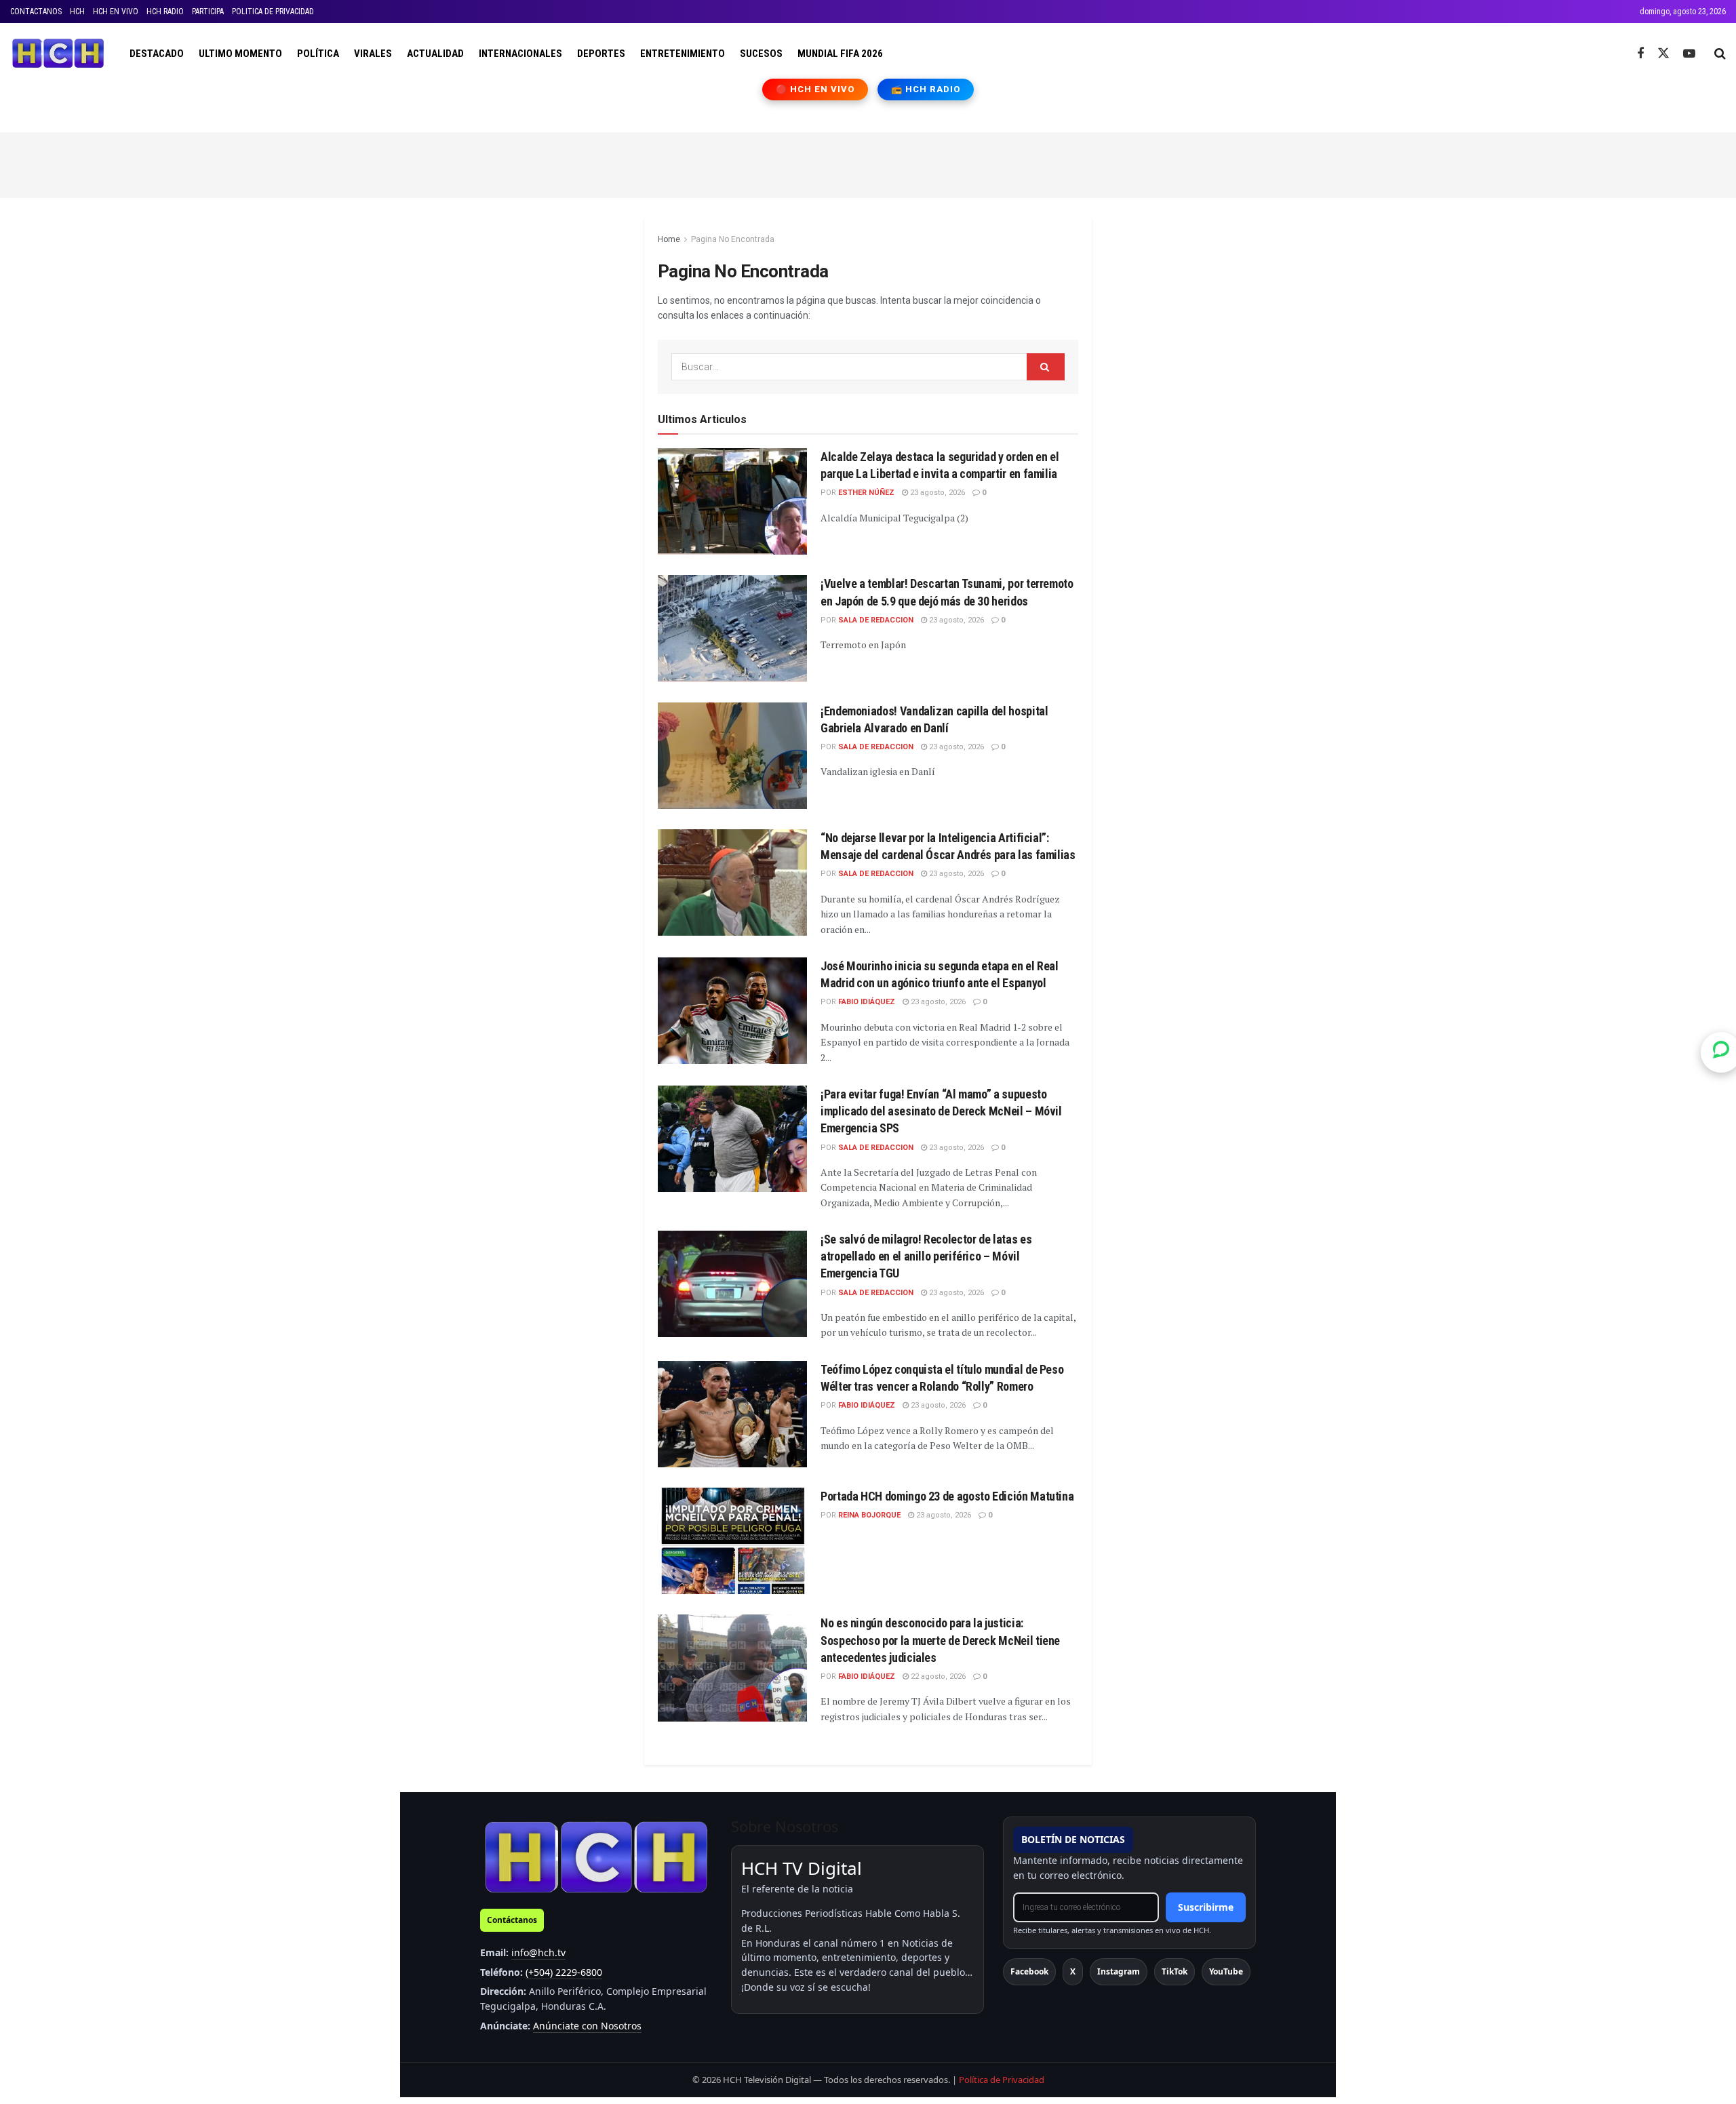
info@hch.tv (538, 1952)
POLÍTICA (318, 54)
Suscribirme (1206, 1907)
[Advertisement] (868, 163)
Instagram (1119, 1971)
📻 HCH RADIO (926, 89)
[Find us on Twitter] (1663, 54)
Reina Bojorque (869, 1515)
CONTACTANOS (36, 12)
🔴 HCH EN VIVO (815, 89)
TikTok (1175, 1971)
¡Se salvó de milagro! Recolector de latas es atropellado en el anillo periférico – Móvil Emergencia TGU (926, 1256)
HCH (77, 12)
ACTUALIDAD (435, 54)
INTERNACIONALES (520, 54)
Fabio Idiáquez (867, 1002)
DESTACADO (157, 54)
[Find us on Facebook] (1640, 54)
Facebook (1029, 1971)
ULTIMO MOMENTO (240, 54)
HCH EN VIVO (116, 12)
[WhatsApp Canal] (1721, 1052)
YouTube (1226, 1971)
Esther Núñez (866, 493)
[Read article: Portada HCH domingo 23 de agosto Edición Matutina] (732, 1541)
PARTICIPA (208, 12)
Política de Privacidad (1002, 2080)
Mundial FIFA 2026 (840, 54)
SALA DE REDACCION (876, 620)
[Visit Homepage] (58, 54)
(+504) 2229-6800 (564, 1972)
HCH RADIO (165, 12)
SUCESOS (761, 54)
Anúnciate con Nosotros (587, 2026)
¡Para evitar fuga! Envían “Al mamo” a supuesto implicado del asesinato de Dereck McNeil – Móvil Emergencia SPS (941, 1111)
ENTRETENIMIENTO (683, 54)
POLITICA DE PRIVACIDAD (273, 12)
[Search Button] (1720, 54)
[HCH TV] (596, 1857)
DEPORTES (601, 54)
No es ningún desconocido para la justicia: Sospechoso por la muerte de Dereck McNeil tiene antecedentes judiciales (940, 1640)
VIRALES (373, 54)
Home (669, 239)
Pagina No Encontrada (733, 239)
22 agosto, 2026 (937, 1676)
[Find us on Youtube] (1689, 54)
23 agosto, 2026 (936, 493)
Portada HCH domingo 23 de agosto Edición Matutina (947, 1496)
